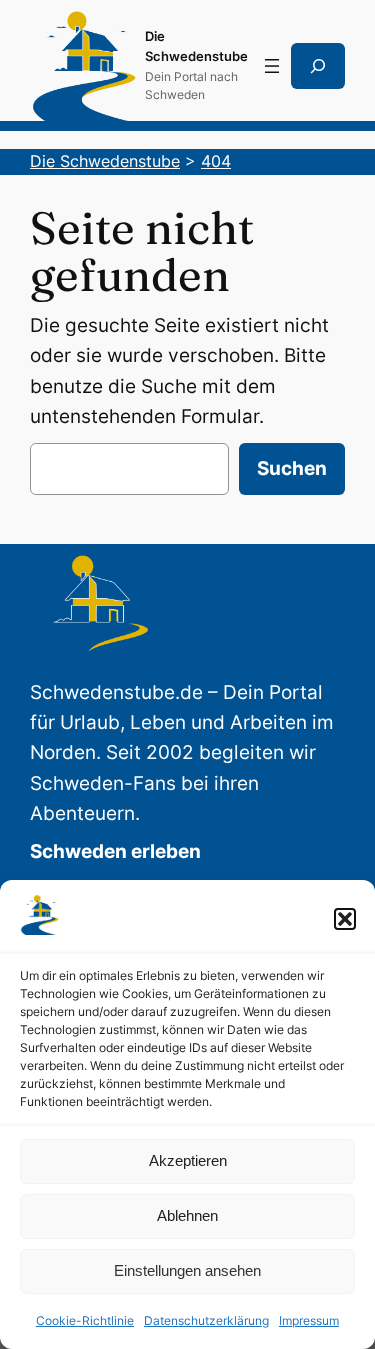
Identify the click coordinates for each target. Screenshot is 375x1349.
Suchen (292, 468)
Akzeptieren (188, 1160)
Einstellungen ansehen (187, 1270)
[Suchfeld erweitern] (318, 66)
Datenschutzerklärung (206, 1320)
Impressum (309, 1320)
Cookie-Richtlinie (85, 1320)
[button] (345, 919)
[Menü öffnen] (272, 66)
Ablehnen (187, 1215)
